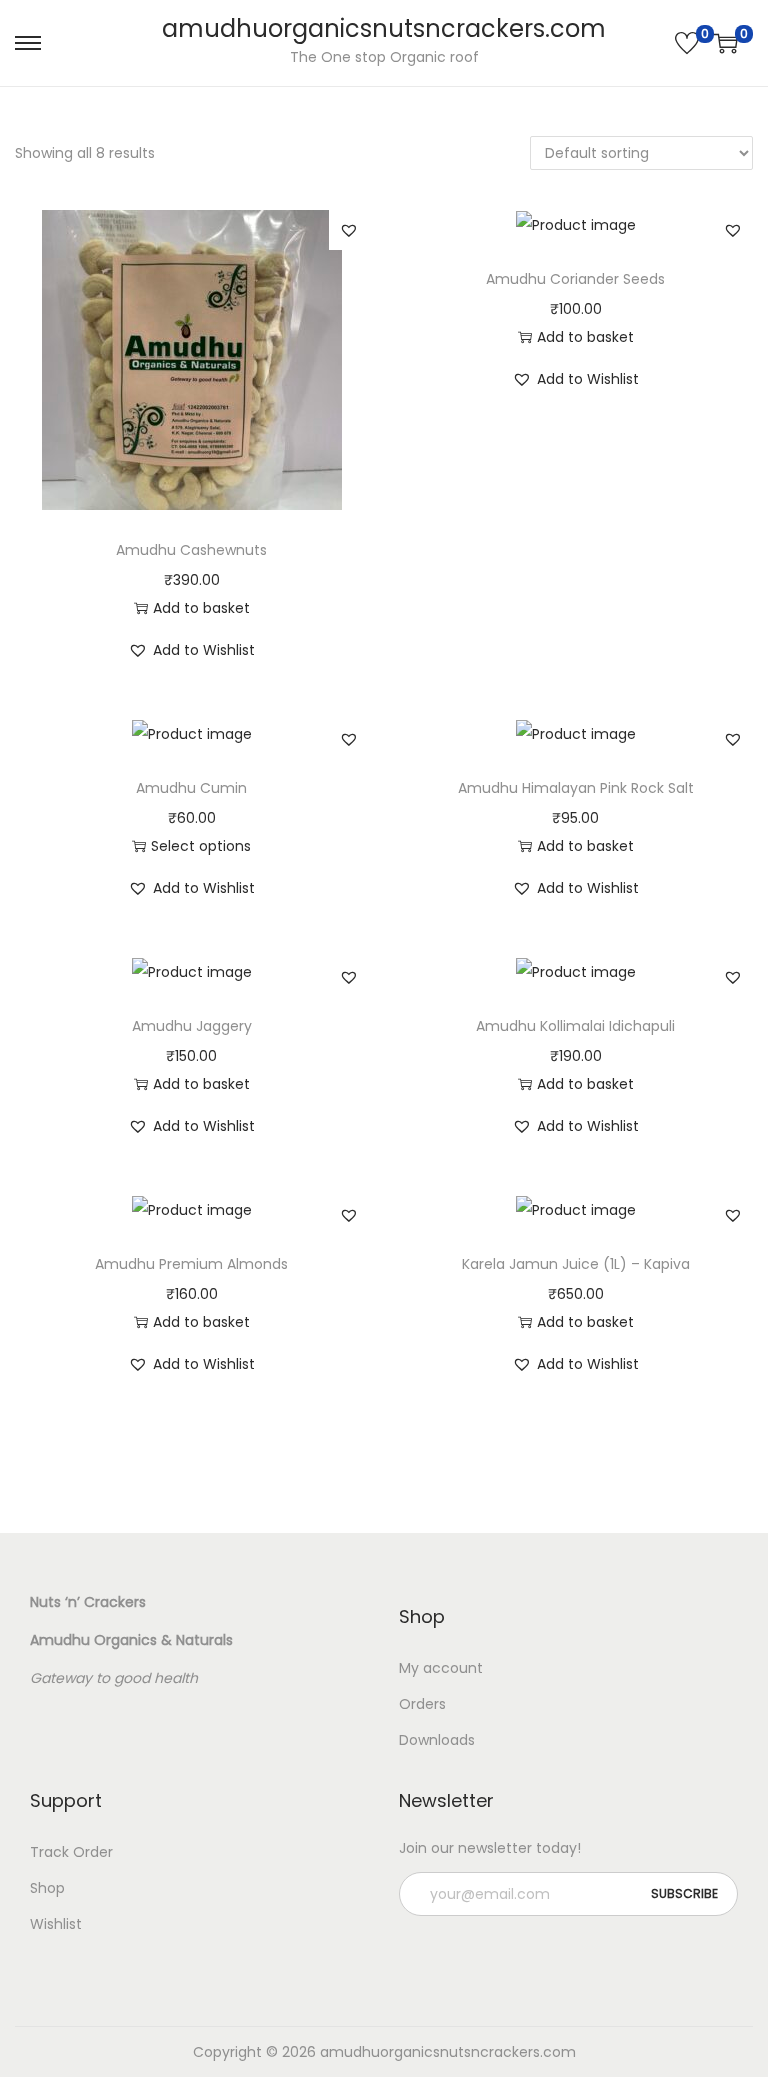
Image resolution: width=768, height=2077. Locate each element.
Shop (47, 1888)
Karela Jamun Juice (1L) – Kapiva (576, 1264)
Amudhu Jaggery (192, 1026)
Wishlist (56, 1924)
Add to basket (201, 608)
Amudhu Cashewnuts (191, 550)
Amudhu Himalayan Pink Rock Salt (576, 788)
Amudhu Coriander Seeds (575, 279)
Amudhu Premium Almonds (191, 1264)
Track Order (71, 1852)
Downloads (437, 1740)
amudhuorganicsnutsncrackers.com (384, 28)
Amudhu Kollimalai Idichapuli (575, 1026)
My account (441, 1668)
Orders (422, 1704)
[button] (349, 230)
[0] (687, 43)
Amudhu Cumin (191, 788)
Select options (201, 846)
